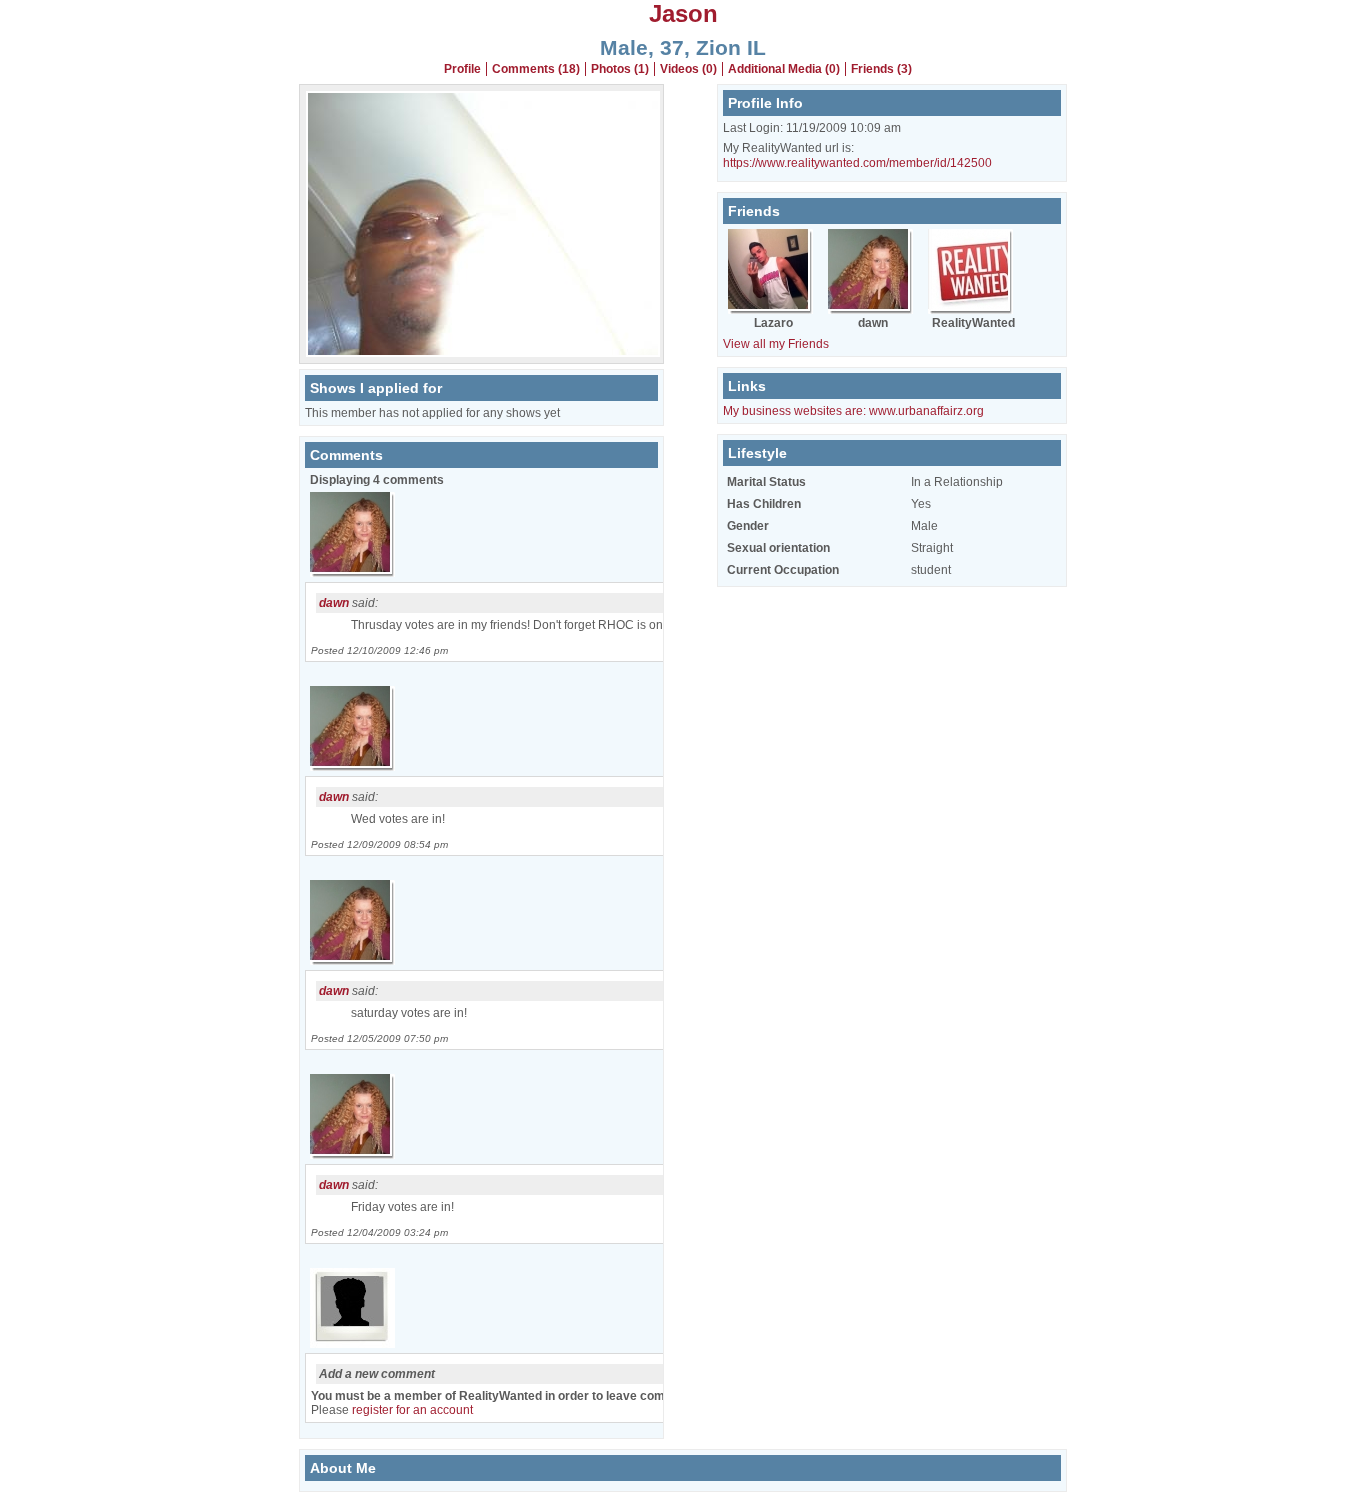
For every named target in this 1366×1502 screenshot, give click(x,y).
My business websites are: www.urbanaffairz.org (853, 411)
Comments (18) (536, 69)
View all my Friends (776, 344)
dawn (334, 603)
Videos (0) (688, 69)
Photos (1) (620, 69)
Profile (462, 69)
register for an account (412, 1410)
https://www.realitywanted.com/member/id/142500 (857, 163)
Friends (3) (881, 69)
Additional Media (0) (784, 69)
